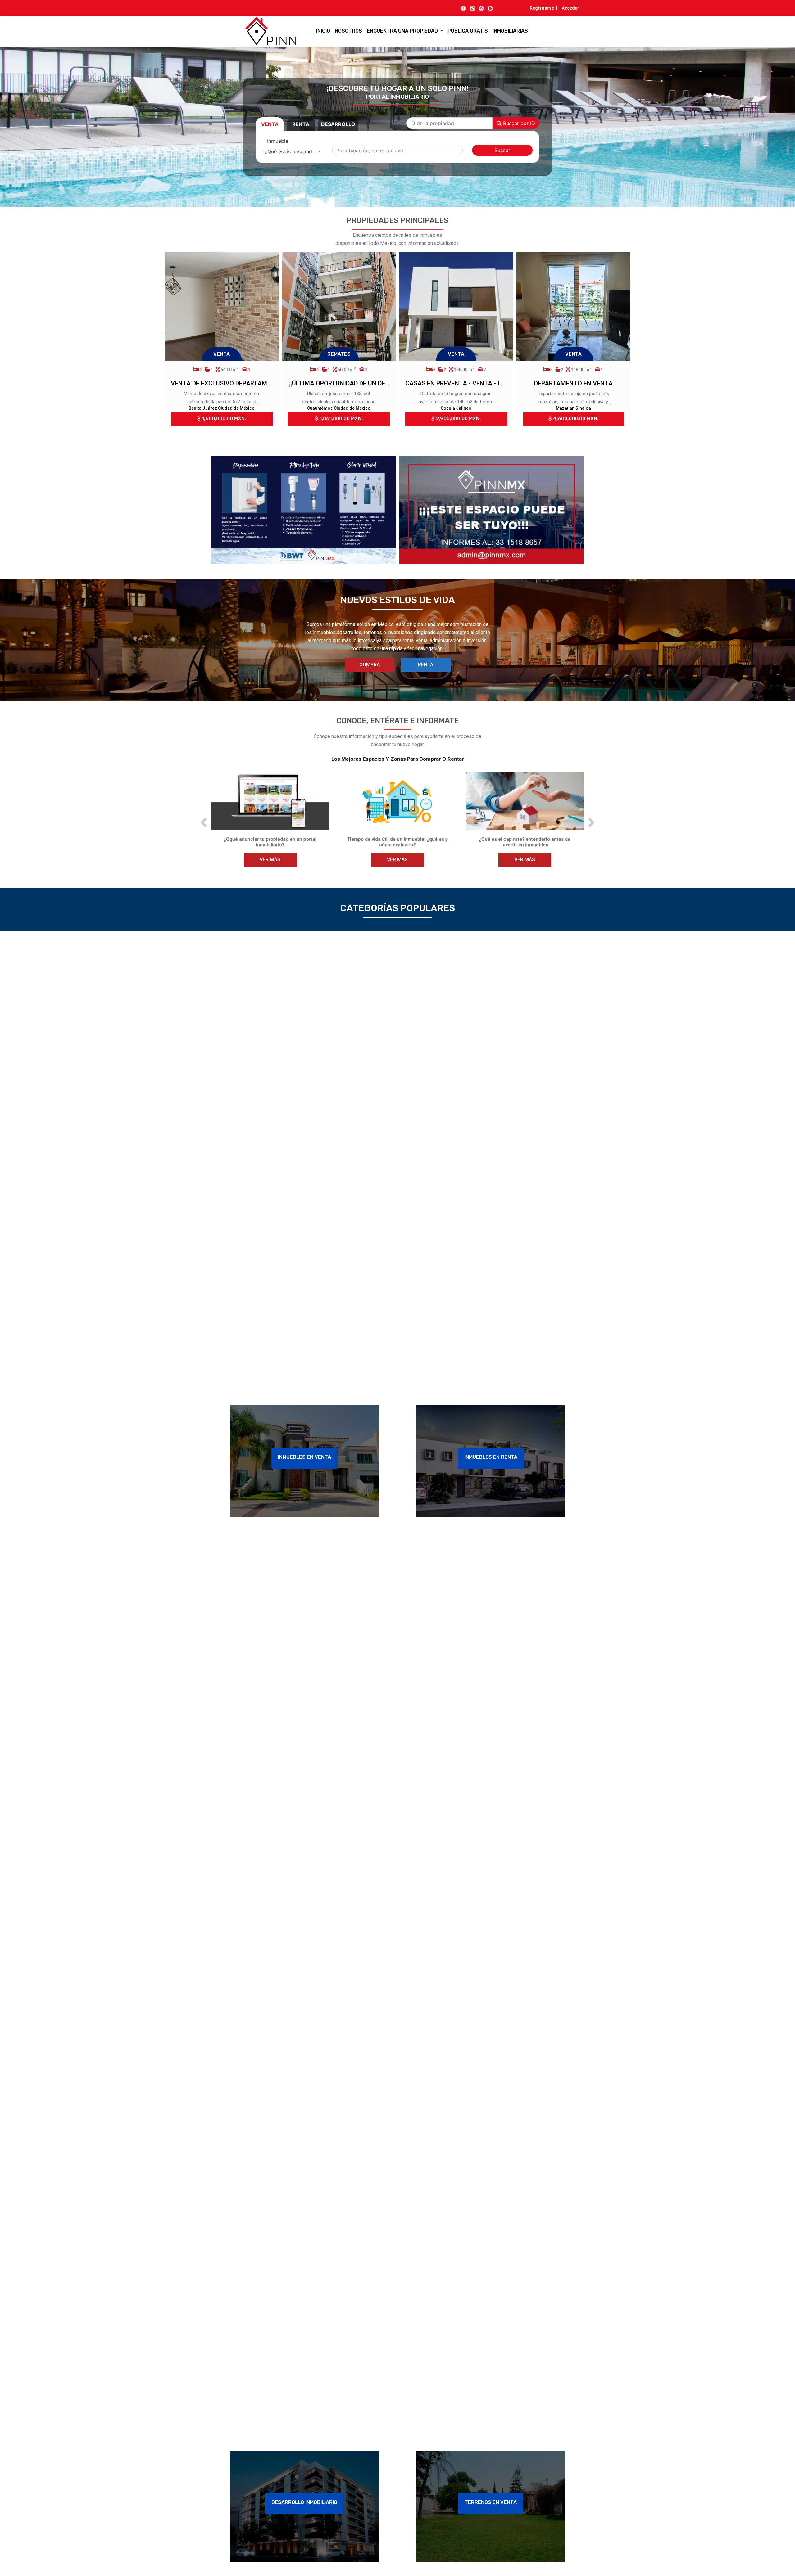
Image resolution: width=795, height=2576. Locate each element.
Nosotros (348, 31)
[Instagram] (481, 8)
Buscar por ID (518, 123)
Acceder (570, 8)
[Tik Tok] (472, 8)
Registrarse (542, 8)
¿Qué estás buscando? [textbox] (291, 151)
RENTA (426, 665)
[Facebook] (463, 8)
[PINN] (259, 31)
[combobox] (293, 151)
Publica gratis (468, 31)
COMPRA (370, 665)
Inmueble (278, 141)
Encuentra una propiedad (403, 31)
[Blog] (490, 8)
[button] (204, 823)
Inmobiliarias (510, 31)
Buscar (502, 150)
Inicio (323, 31)
